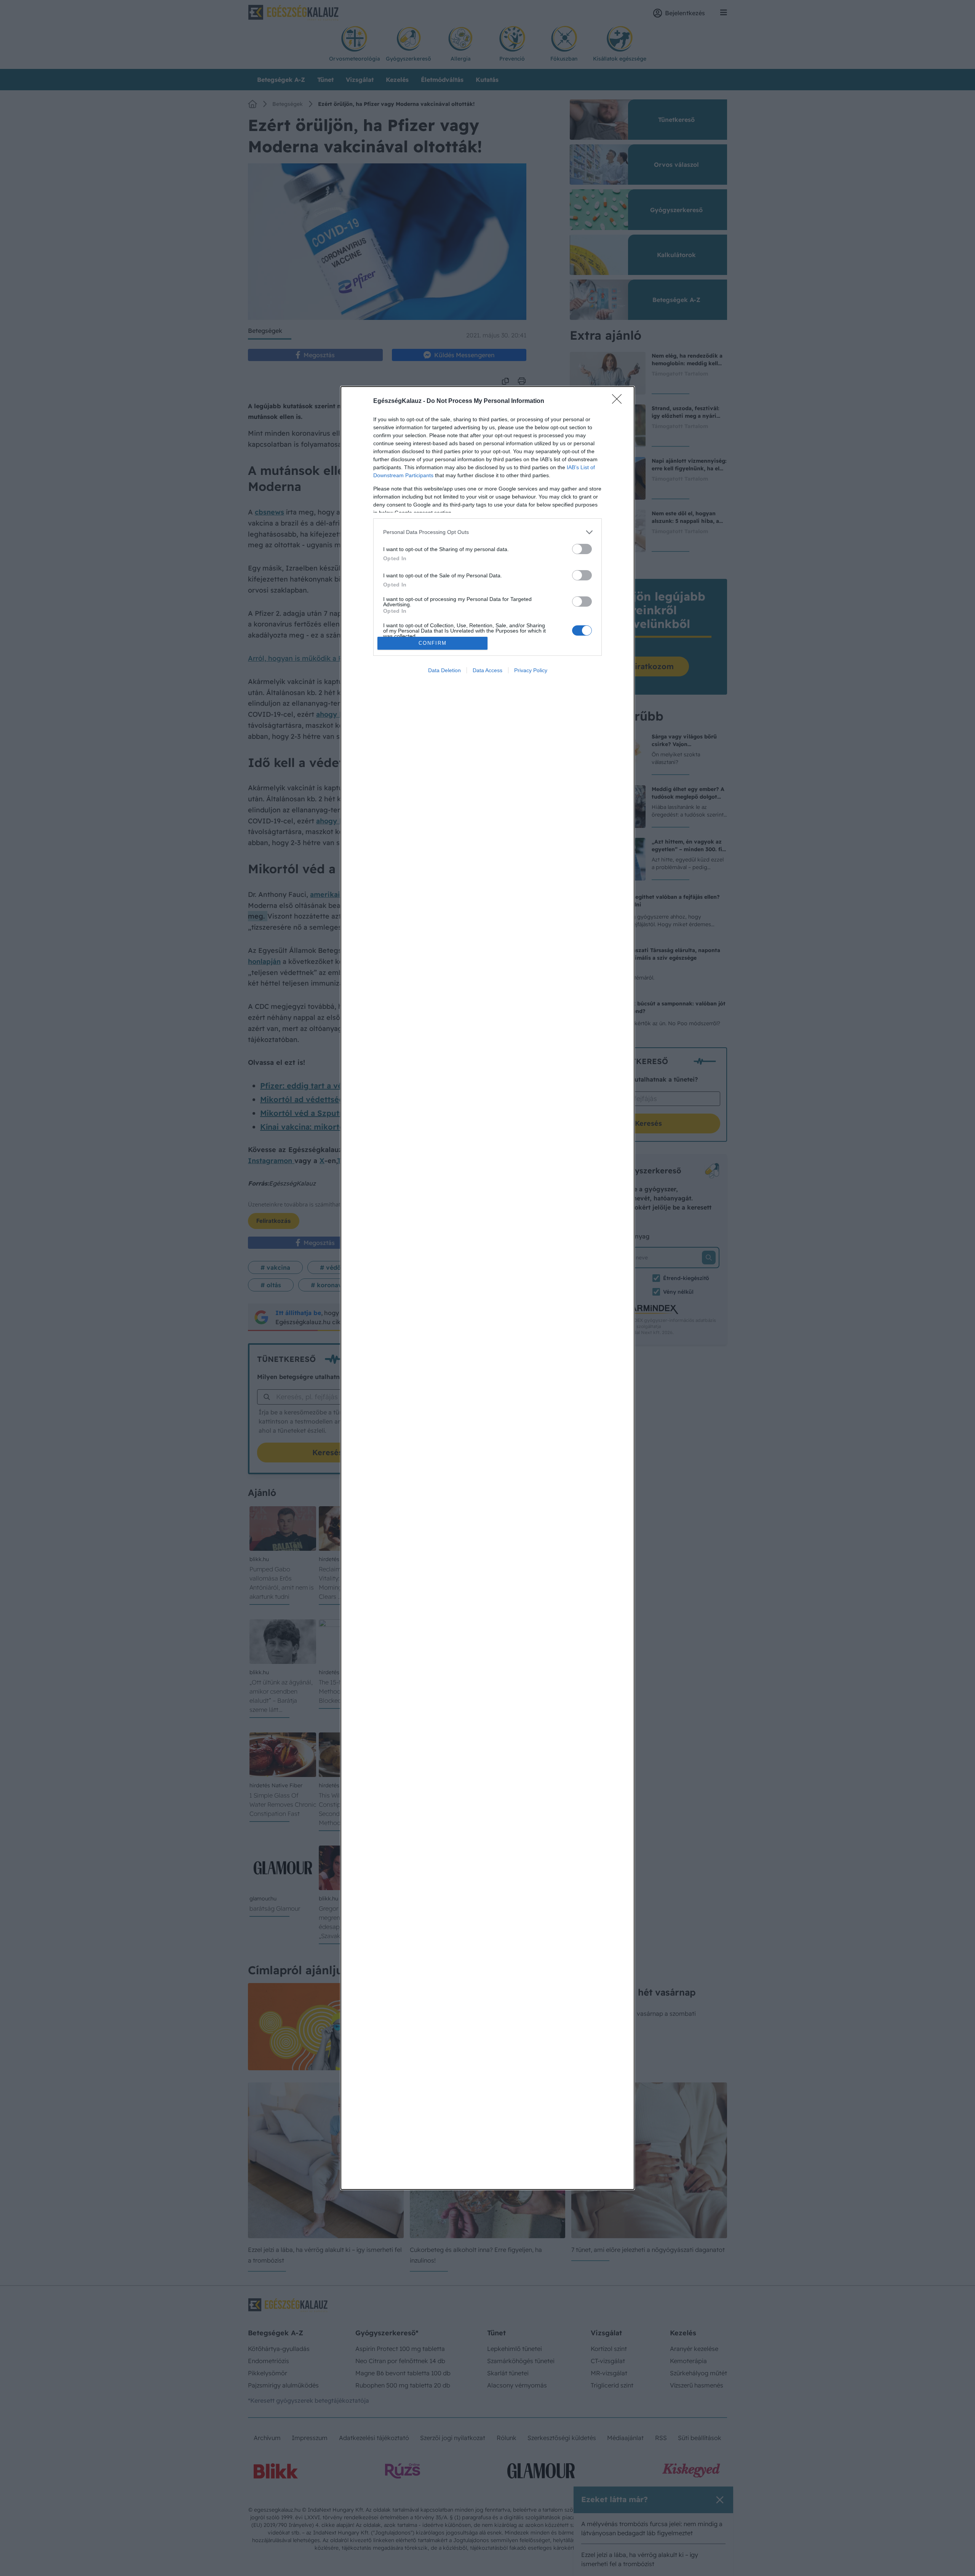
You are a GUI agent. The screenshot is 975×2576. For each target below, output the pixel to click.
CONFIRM (433, 643)
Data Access (487, 670)
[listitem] (487, 532)
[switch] (582, 549)
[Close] (619, 401)
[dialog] (487, 1288)
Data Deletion (444, 670)
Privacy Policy (531, 670)
